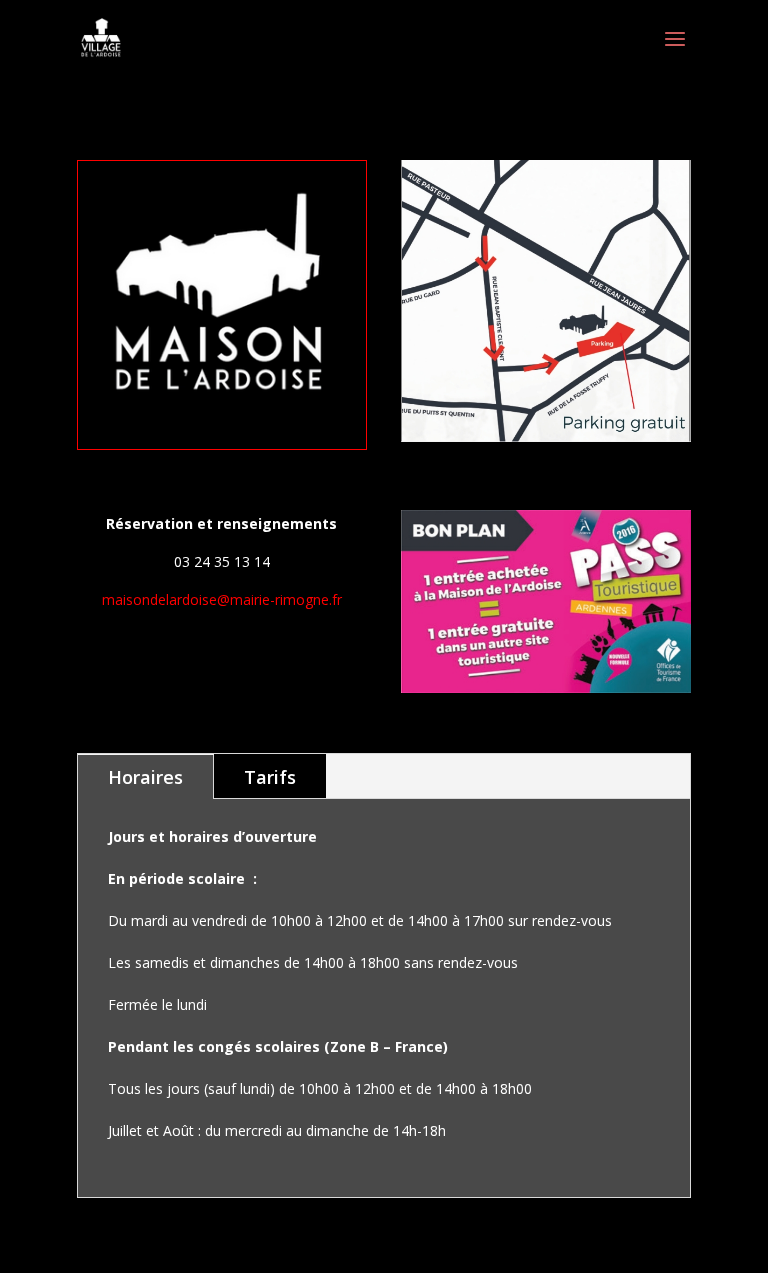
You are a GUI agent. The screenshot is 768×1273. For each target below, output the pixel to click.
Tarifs (270, 777)
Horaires (145, 777)
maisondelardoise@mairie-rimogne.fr (222, 599)
